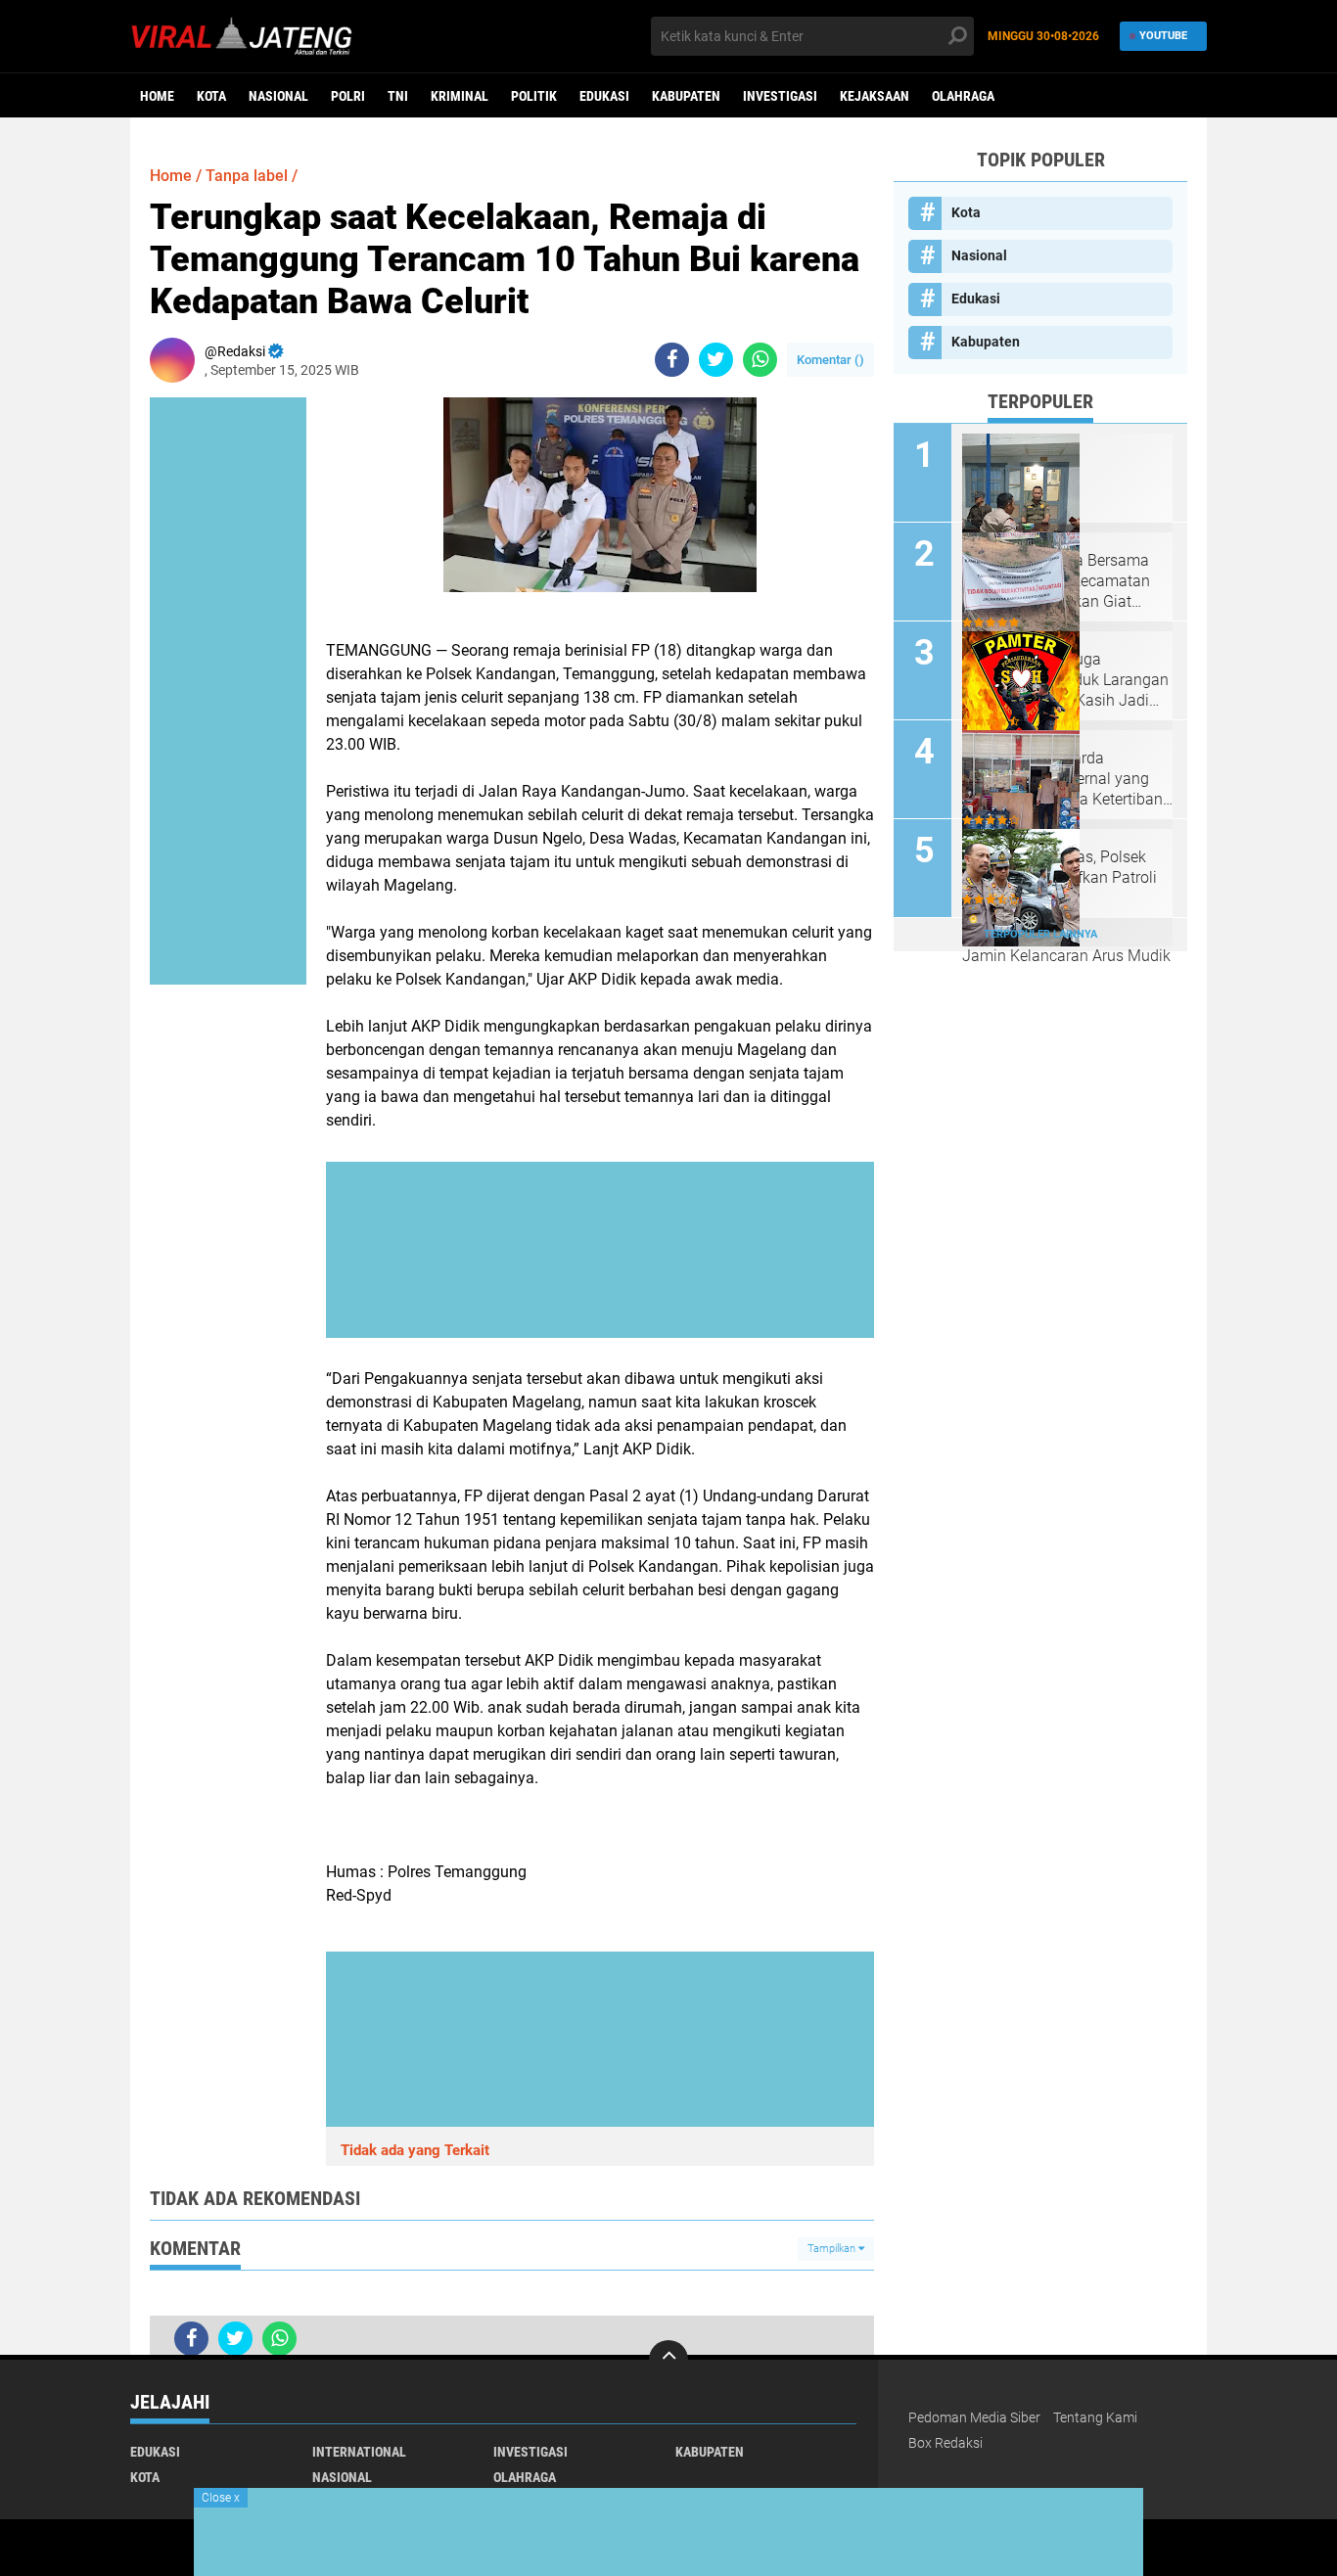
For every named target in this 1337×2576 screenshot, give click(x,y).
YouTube (1163, 36)
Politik (534, 96)
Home (157, 96)
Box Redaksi (945, 2443)
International (359, 2452)
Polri (348, 96)
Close (221, 2498)
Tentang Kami (1095, 2417)
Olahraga (963, 96)
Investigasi (780, 96)
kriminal (460, 96)
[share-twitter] (716, 360)
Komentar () (830, 360)
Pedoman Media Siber (974, 2417)
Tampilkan (833, 2249)
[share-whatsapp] (760, 360)
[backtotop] (668, 2360)
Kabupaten (686, 96)
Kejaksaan (875, 96)
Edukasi (604, 96)
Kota (211, 96)
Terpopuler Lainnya (1040, 934)
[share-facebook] (672, 360)
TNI (398, 96)
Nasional (278, 96)
